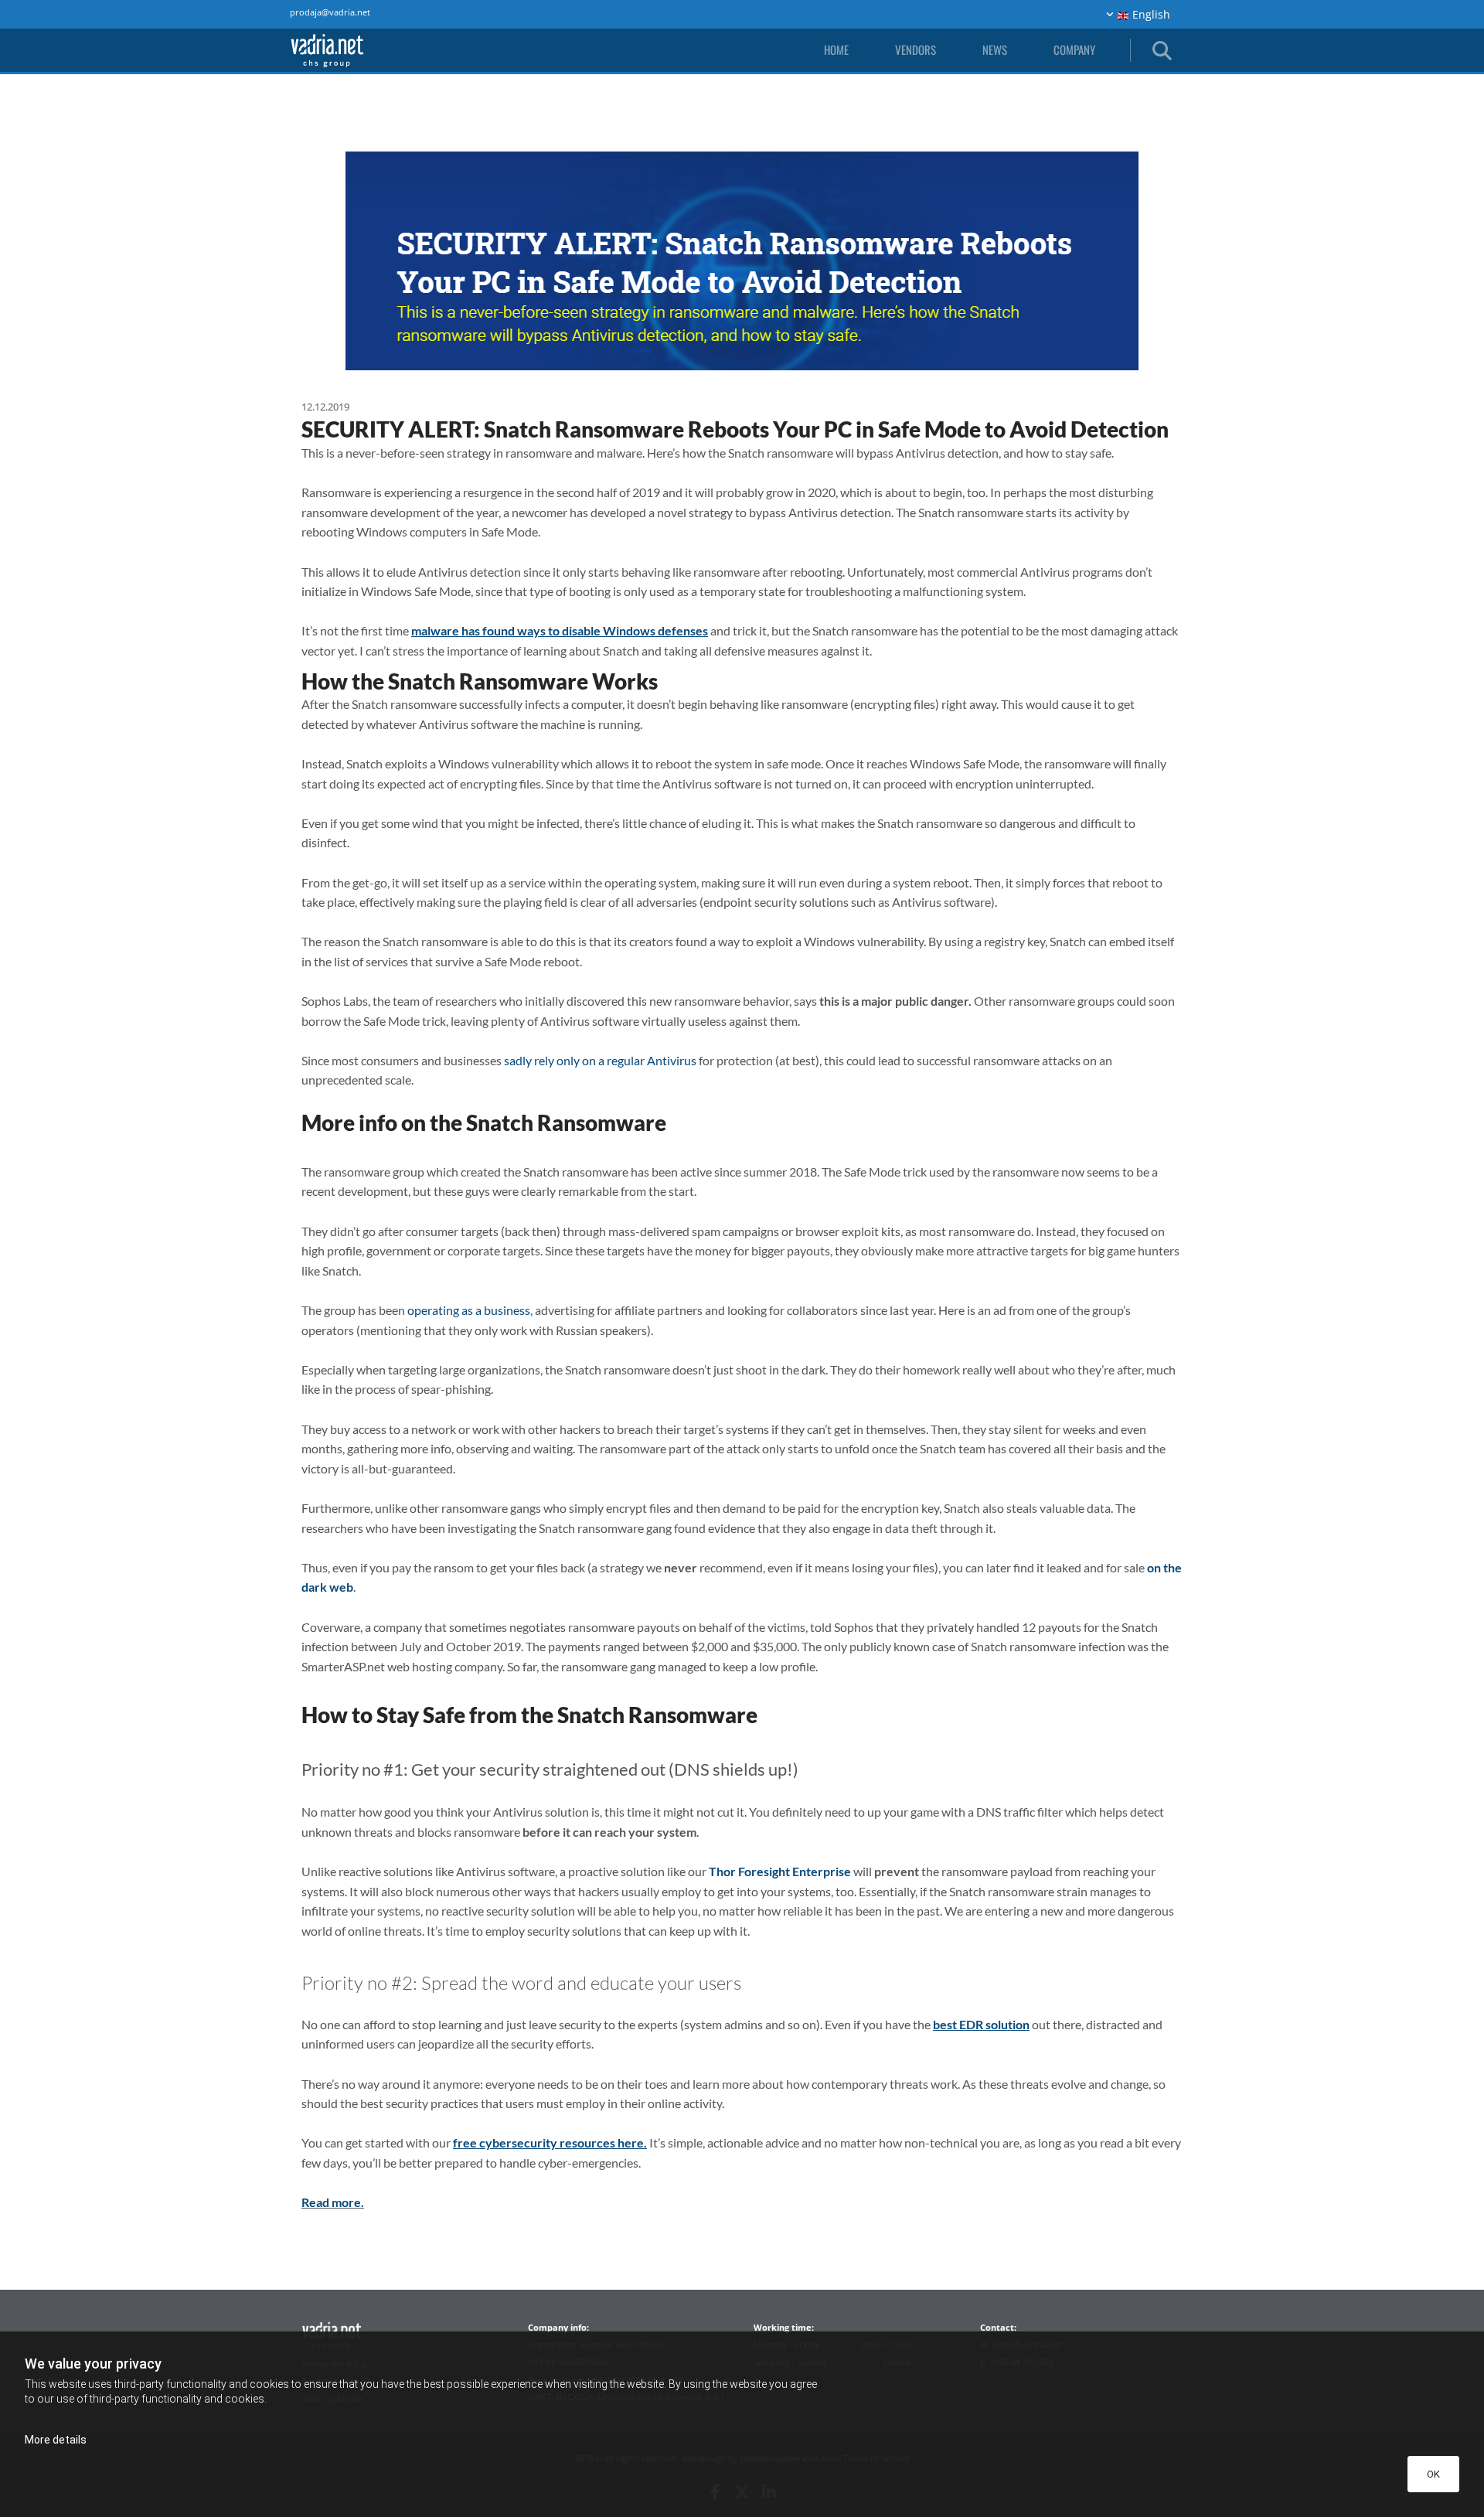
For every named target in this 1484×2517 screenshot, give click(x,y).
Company (1074, 49)
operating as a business (469, 1310)
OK (1433, 2474)
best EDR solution (981, 2024)
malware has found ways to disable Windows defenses (560, 630)
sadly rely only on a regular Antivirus (600, 1060)
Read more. (333, 2202)
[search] (1161, 50)
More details (56, 2440)
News (995, 49)
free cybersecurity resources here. (550, 2142)
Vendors (916, 49)
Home (836, 49)
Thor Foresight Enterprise (780, 1871)
